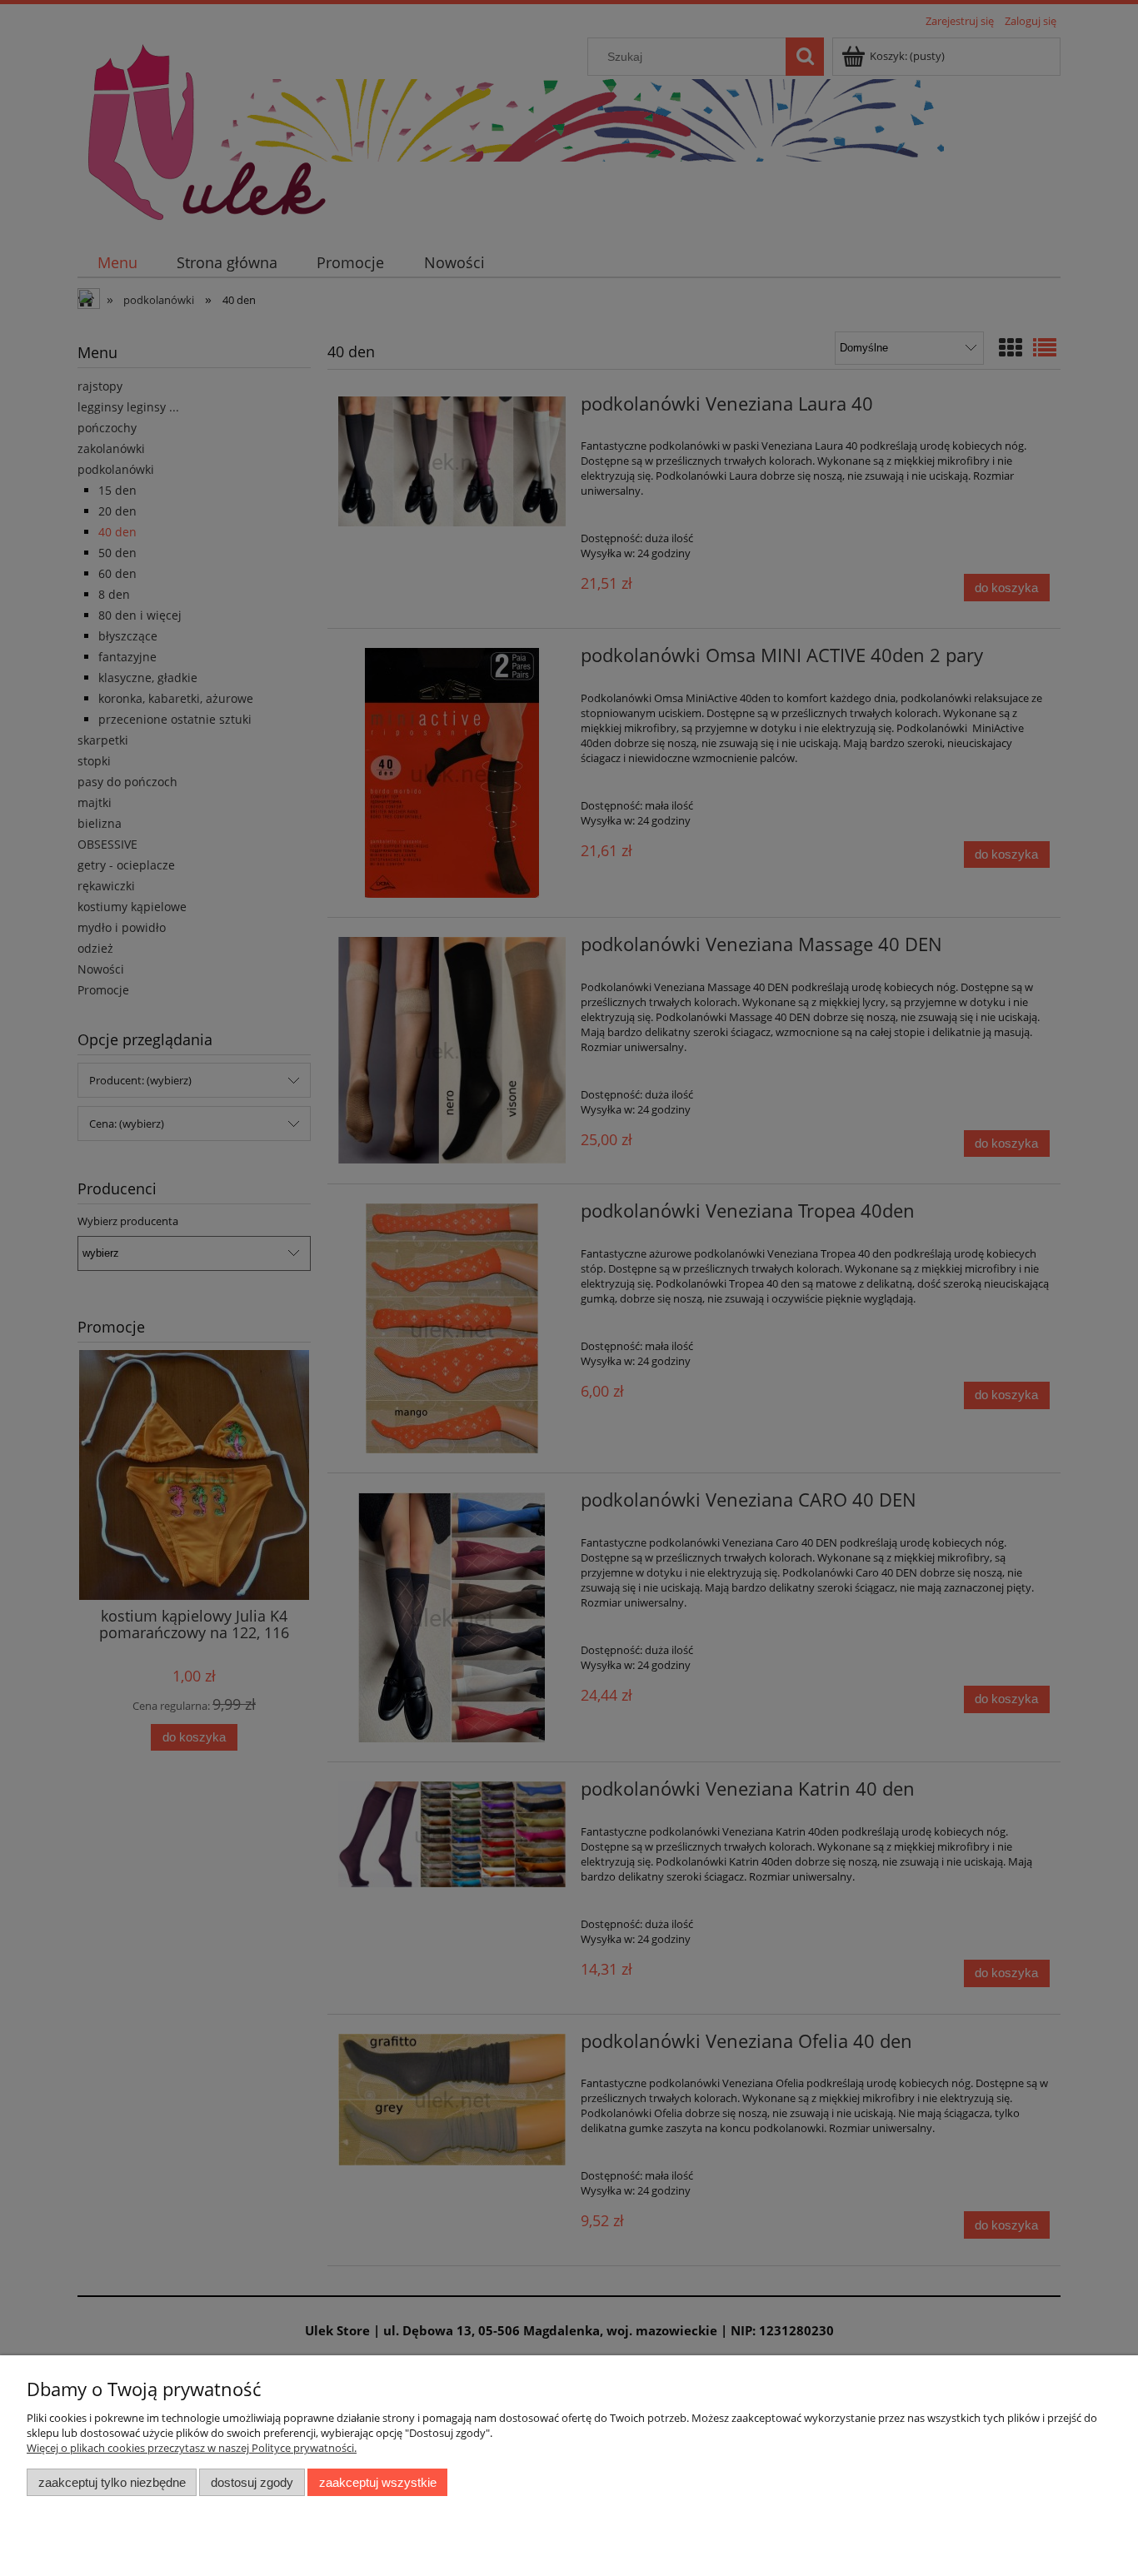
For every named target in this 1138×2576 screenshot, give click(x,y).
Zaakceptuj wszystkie (378, 2482)
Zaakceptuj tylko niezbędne (112, 2482)
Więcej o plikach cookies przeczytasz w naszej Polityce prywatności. (192, 2448)
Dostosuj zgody (252, 2482)
